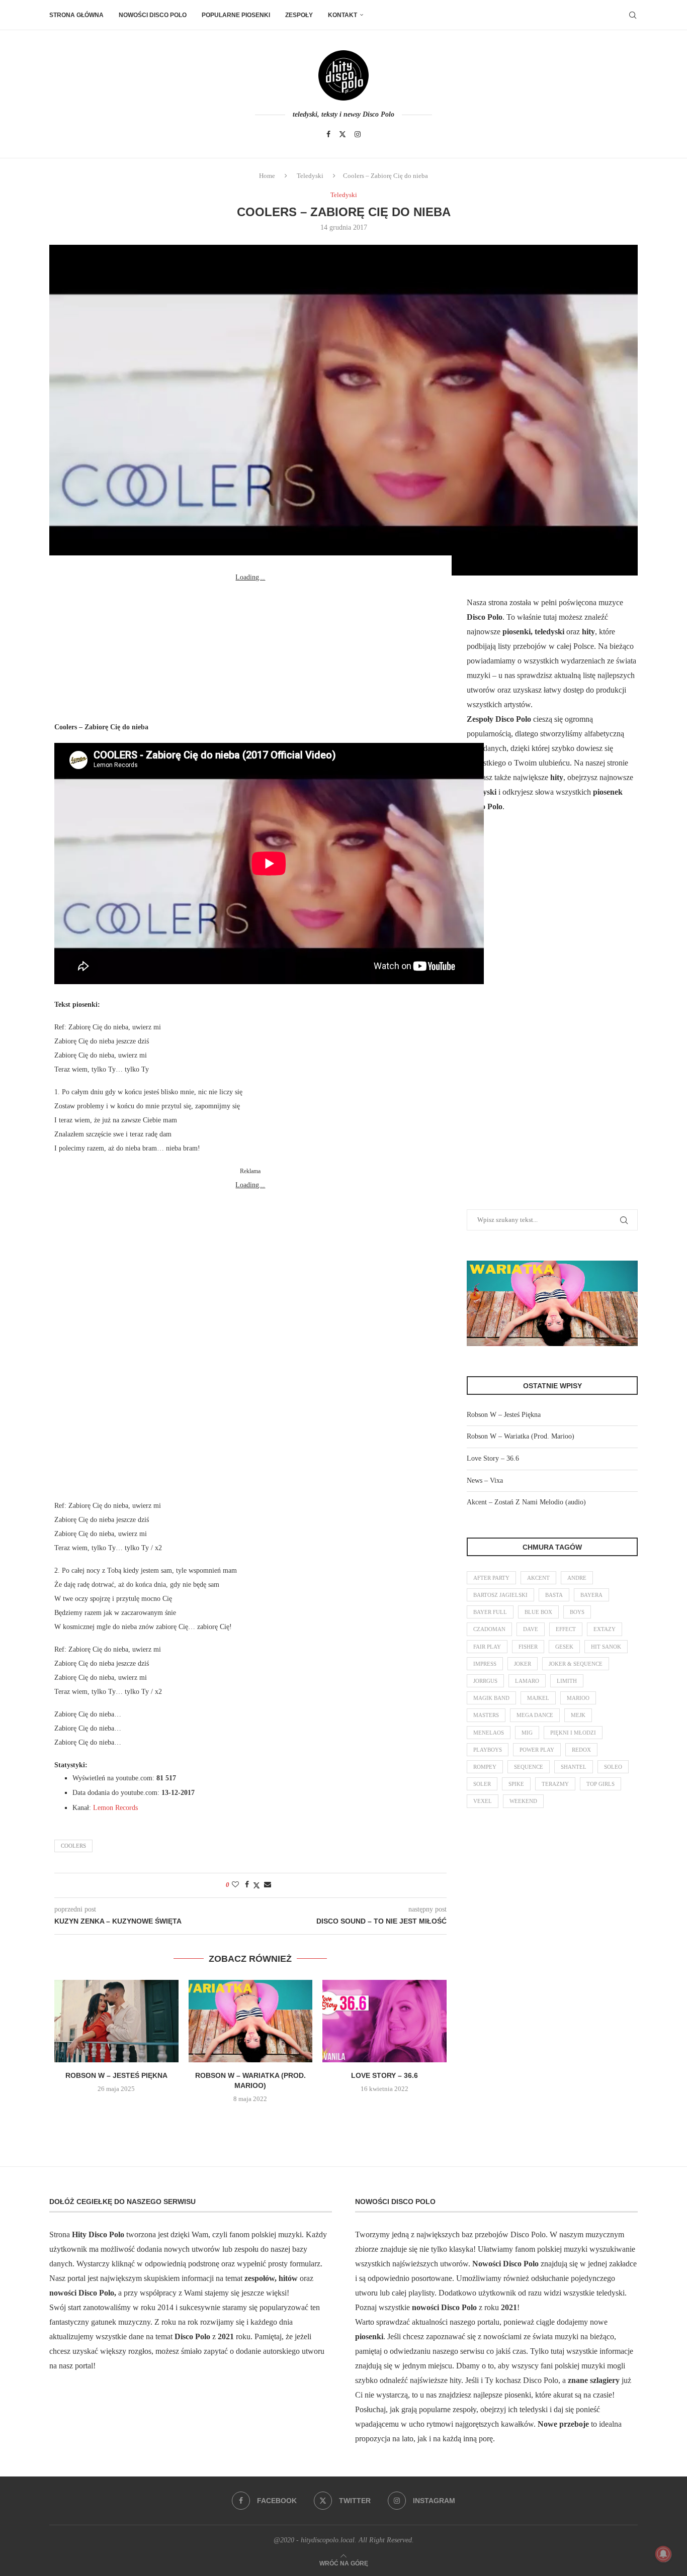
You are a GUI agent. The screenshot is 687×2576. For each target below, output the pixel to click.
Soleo (613, 1767)
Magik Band (491, 1698)
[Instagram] (358, 134)
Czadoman (489, 1629)
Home (267, 176)
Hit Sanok (606, 1647)
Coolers (73, 1846)
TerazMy (555, 1784)
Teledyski (310, 176)
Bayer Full (490, 1612)
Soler (482, 1784)
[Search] (633, 15)
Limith (567, 1681)
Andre (577, 1578)
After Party (491, 1578)
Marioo (578, 1698)
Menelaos (489, 1733)
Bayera (591, 1595)
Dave (531, 1629)
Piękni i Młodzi (573, 1733)
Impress (485, 1664)
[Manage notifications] (663, 2554)
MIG (527, 1733)
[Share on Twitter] (256, 1885)
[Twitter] (342, 134)
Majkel (538, 1698)
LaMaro (527, 1681)
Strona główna (76, 15)
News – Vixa (485, 1481)
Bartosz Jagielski (500, 1595)
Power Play (537, 1750)
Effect (566, 1629)
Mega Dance (535, 1715)
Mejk (578, 1715)
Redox (581, 1750)
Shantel (574, 1767)
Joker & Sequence (576, 1664)
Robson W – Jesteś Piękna (116, 2075)
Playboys (488, 1750)
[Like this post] (235, 1885)
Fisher (528, 1647)
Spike (516, 1784)
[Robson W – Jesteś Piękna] (116, 2021)
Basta (554, 1595)
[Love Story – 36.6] (384, 2021)
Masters (486, 1715)
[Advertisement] (250, 647)
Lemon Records (115, 1808)
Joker (523, 1664)
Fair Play (487, 1647)
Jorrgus (485, 1681)
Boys (577, 1612)
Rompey (485, 1767)
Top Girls (600, 1784)
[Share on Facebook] (247, 1885)
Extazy (605, 1629)
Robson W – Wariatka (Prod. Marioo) (521, 1436)
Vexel (483, 1801)
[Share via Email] (268, 1885)
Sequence (529, 1767)
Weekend (523, 1801)
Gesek (564, 1647)
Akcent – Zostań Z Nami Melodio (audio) (526, 1502)
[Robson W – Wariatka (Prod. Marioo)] (251, 2021)
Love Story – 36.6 (384, 2075)
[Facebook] (328, 134)
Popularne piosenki (236, 15)
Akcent (538, 1578)
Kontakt (342, 15)
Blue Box (538, 1612)
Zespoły (299, 15)
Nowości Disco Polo (153, 15)
